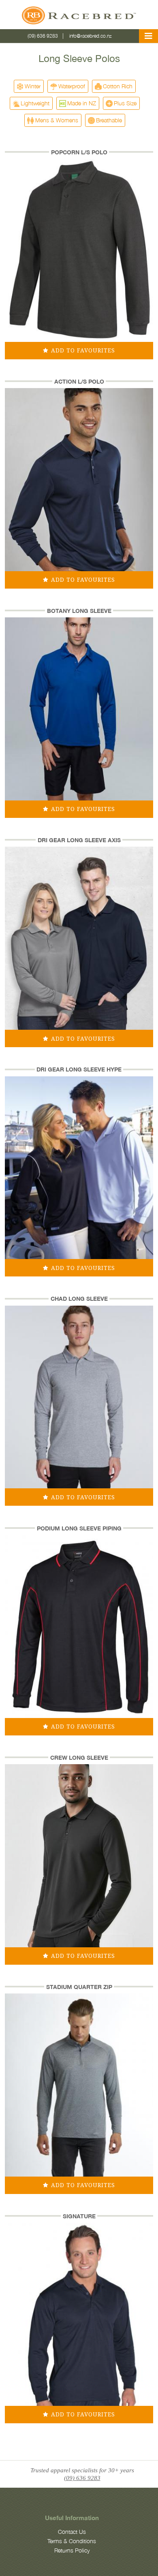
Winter (33, 86)
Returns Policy (72, 2550)
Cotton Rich (118, 86)
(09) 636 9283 (43, 36)
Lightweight (35, 103)
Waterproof (72, 86)
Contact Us (72, 2532)
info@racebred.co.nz (91, 36)
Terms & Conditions (72, 2541)
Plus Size (125, 103)
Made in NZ (82, 103)
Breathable (109, 120)
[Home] (79, 17)
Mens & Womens (57, 120)
